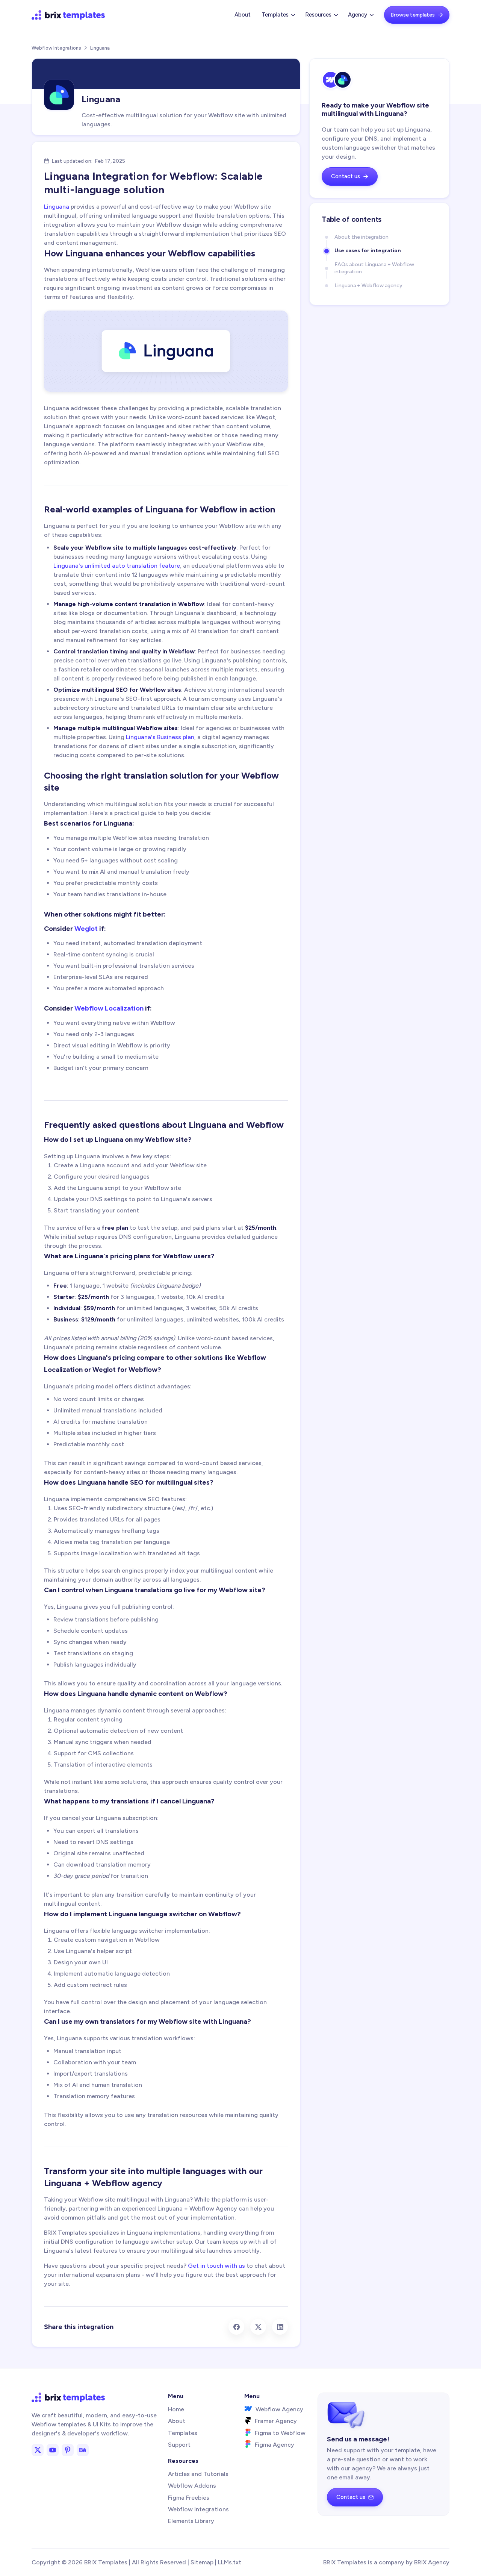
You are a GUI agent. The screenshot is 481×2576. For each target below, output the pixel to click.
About (243, 15)
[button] (278, 15)
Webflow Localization (109, 1008)
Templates (183, 2433)
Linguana (57, 207)
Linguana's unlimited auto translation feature (117, 566)
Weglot (86, 929)
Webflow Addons (192, 2486)
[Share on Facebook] (236, 2327)
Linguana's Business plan (160, 737)
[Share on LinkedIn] (280, 2327)
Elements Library (191, 2521)
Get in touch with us (216, 2266)
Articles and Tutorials (198, 2474)
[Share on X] (258, 2327)
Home (176, 2409)
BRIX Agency (432, 2562)
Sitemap (202, 2562)
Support (179, 2445)
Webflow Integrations (56, 48)
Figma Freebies (189, 2498)
